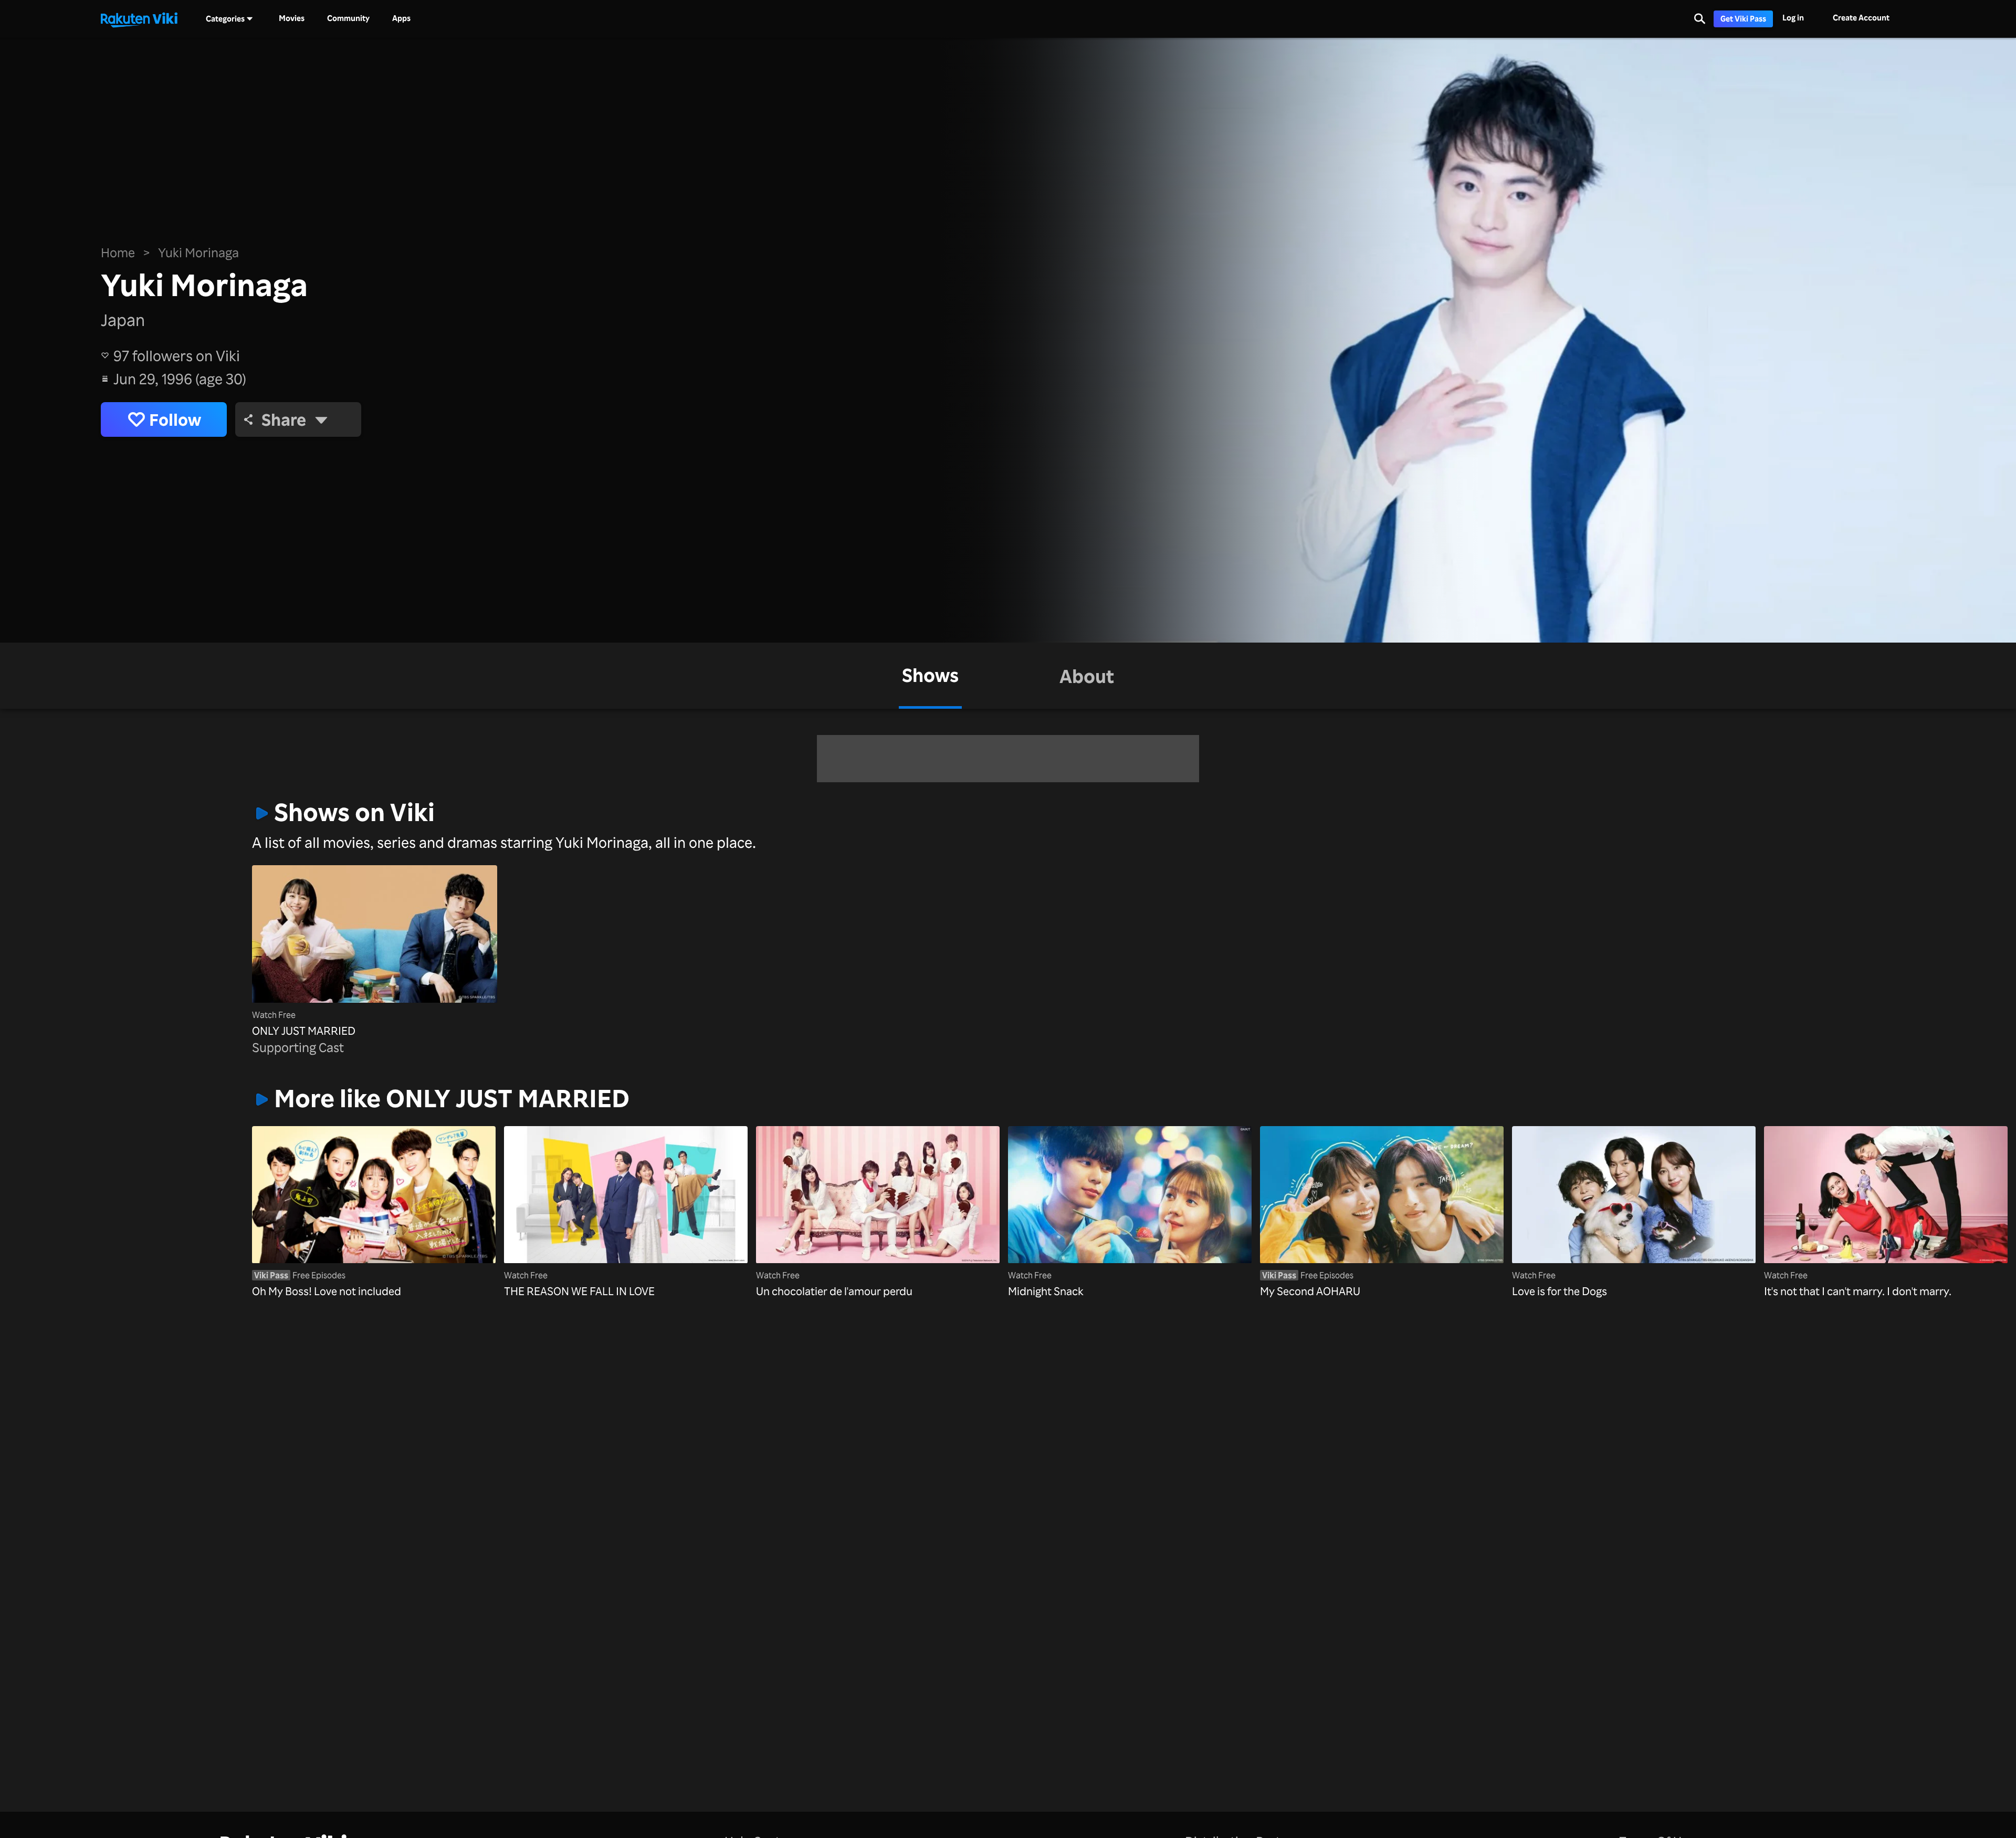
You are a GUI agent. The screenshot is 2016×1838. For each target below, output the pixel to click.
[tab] (930, 676)
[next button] (1703, 1196)
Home (118, 253)
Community (348, 18)
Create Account (1861, 18)
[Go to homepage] (139, 19)
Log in (1793, 18)
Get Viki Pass (1743, 19)
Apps (401, 18)
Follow (175, 419)
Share (284, 419)
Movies (292, 18)
